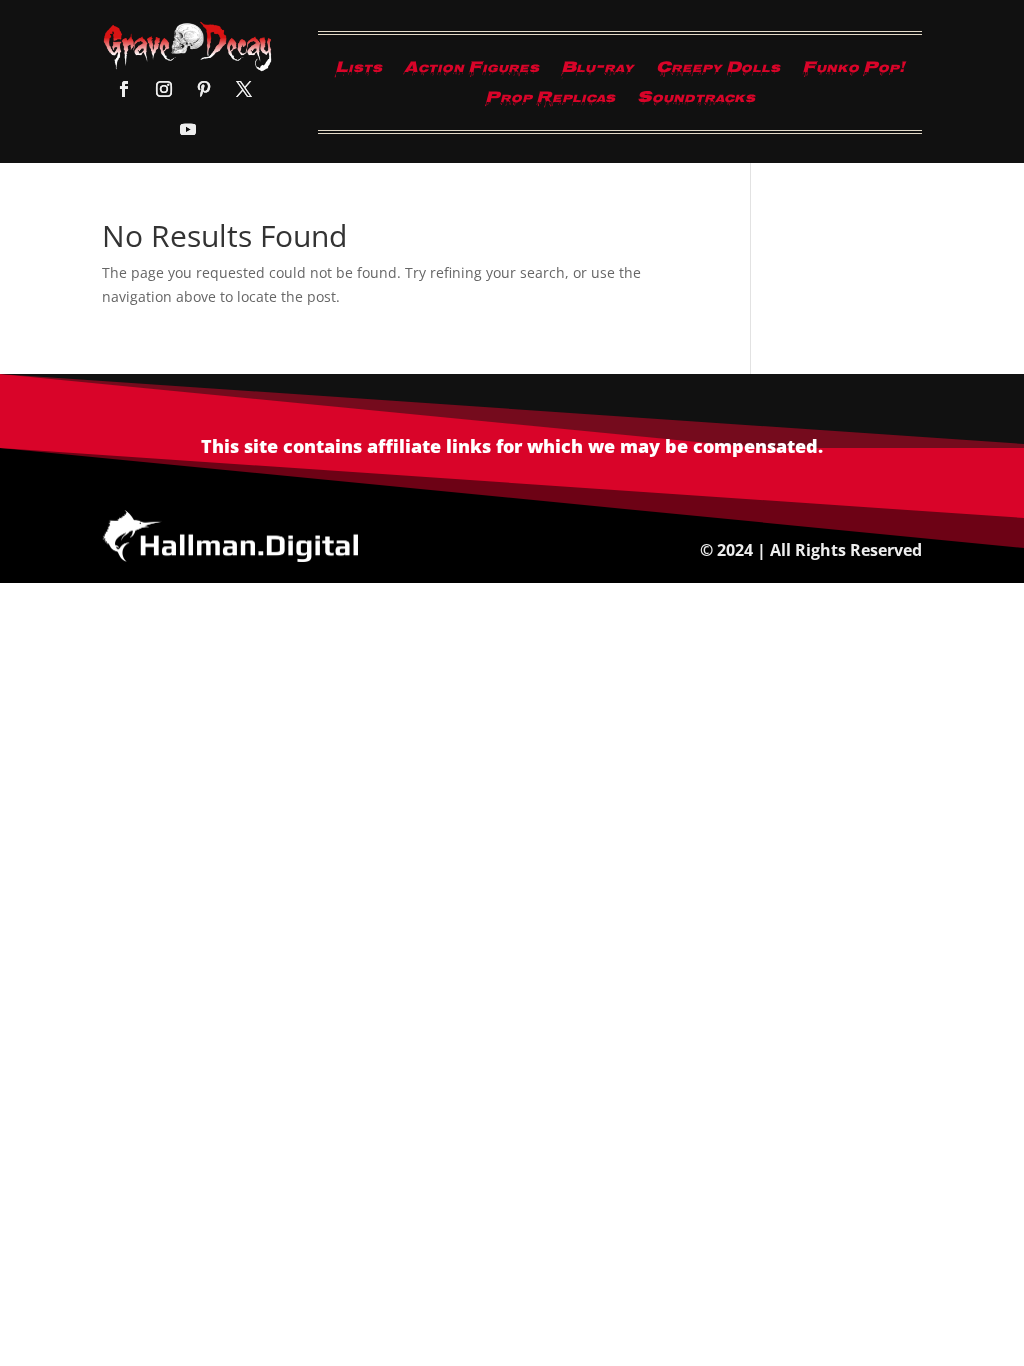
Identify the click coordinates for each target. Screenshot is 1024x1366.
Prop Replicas (550, 102)
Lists (358, 72)
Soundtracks (696, 102)
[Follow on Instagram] (164, 89)
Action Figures (471, 72)
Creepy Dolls (718, 72)
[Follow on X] (244, 89)
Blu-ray (597, 72)
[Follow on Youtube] (188, 129)
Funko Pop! (853, 72)
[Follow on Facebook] (124, 89)
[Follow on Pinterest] (204, 89)
